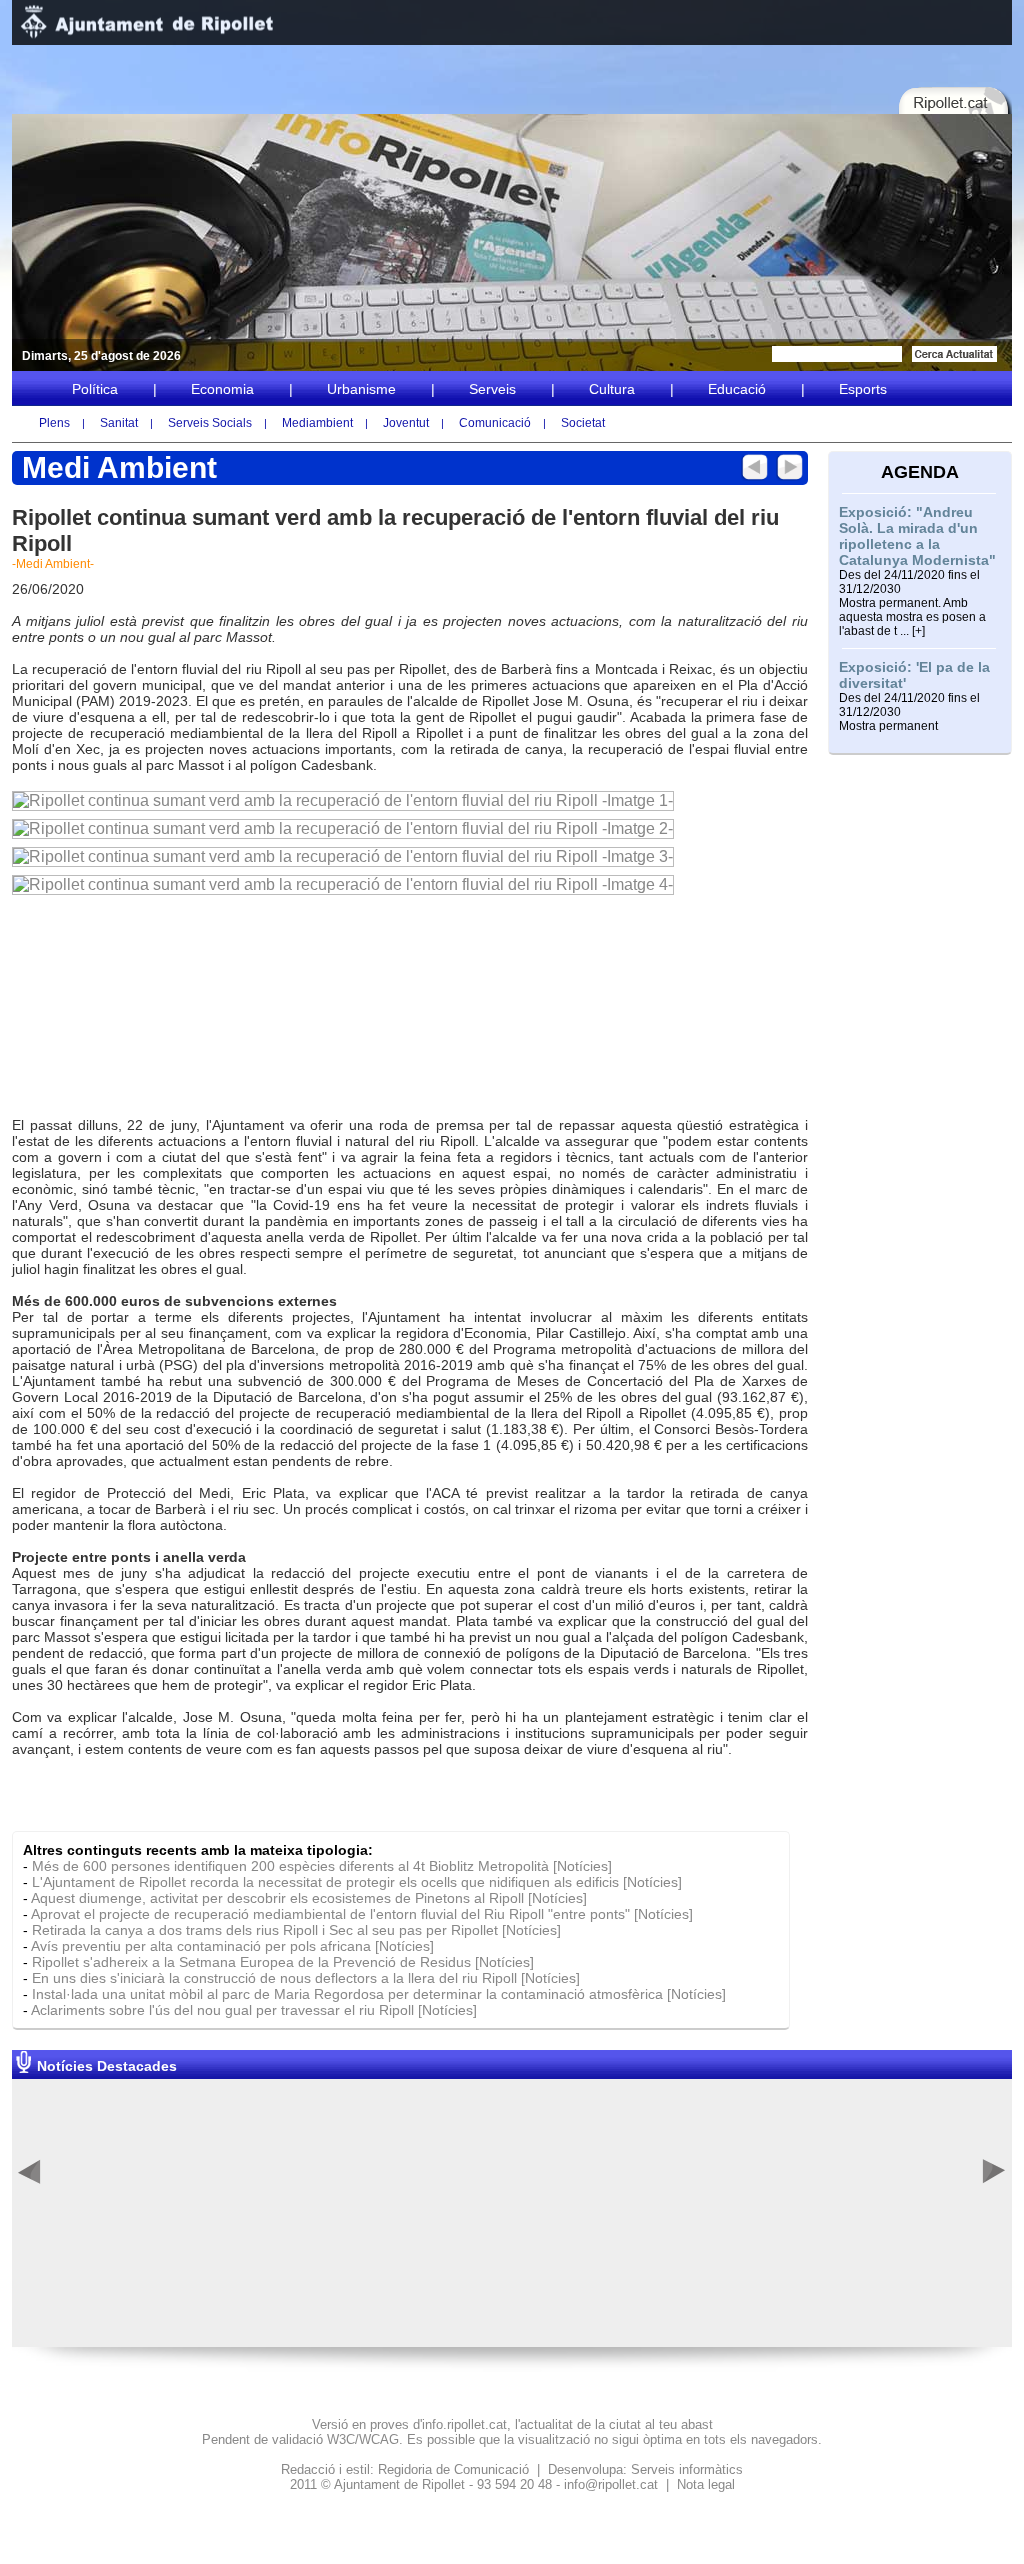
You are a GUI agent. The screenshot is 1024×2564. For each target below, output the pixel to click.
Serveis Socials (210, 423)
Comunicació (495, 423)
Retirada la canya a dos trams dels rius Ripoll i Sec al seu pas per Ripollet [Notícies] (296, 1930)
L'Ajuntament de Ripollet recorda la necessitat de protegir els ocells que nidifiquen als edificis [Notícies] (357, 1882)
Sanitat (119, 423)
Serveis (492, 389)
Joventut (406, 423)
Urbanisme (361, 389)
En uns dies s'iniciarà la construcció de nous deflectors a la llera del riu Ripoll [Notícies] (306, 1978)
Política (95, 389)
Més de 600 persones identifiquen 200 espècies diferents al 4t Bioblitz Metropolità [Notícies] (322, 1866)
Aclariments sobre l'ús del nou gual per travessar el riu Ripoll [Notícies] (254, 2010)
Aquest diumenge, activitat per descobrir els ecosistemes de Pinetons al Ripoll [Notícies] (309, 1898)
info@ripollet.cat (611, 2484)
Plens (54, 423)
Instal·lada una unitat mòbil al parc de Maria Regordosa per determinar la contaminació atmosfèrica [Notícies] (379, 1994)
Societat (583, 423)
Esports (863, 389)
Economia (222, 389)
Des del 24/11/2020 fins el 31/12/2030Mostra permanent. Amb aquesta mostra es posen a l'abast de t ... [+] (912, 603)
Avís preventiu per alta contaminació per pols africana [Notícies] (232, 1946)
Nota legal (706, 2484)
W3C (341, 2439)
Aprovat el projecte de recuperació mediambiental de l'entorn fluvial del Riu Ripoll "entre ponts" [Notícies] (362, 1914)
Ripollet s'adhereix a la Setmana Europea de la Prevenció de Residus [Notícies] (283, 1962)
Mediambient (317, 423)
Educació (737, 389)
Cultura (612, 389)
